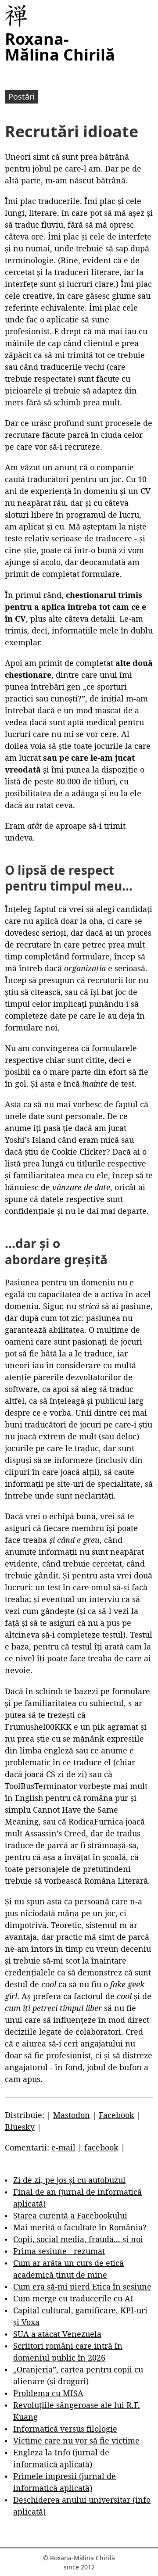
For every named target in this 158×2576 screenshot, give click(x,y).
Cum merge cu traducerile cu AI (73, 2298)
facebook (101, 2147)
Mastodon (72, 2115)
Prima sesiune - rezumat (59, 2251)
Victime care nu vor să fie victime (76, 2440)
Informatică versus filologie (65, 2429)
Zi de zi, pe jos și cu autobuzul (69, 2180)
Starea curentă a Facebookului (70, 2215)
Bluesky (20, 2127)
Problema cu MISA (48, 2393)
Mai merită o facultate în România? (80, 2227)
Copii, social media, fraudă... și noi (78, 2239)
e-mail (63, 2147)
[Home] (16, 16)
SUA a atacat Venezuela (57, 2334)
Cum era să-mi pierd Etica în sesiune (82, 2286)
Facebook (117, 2115)
